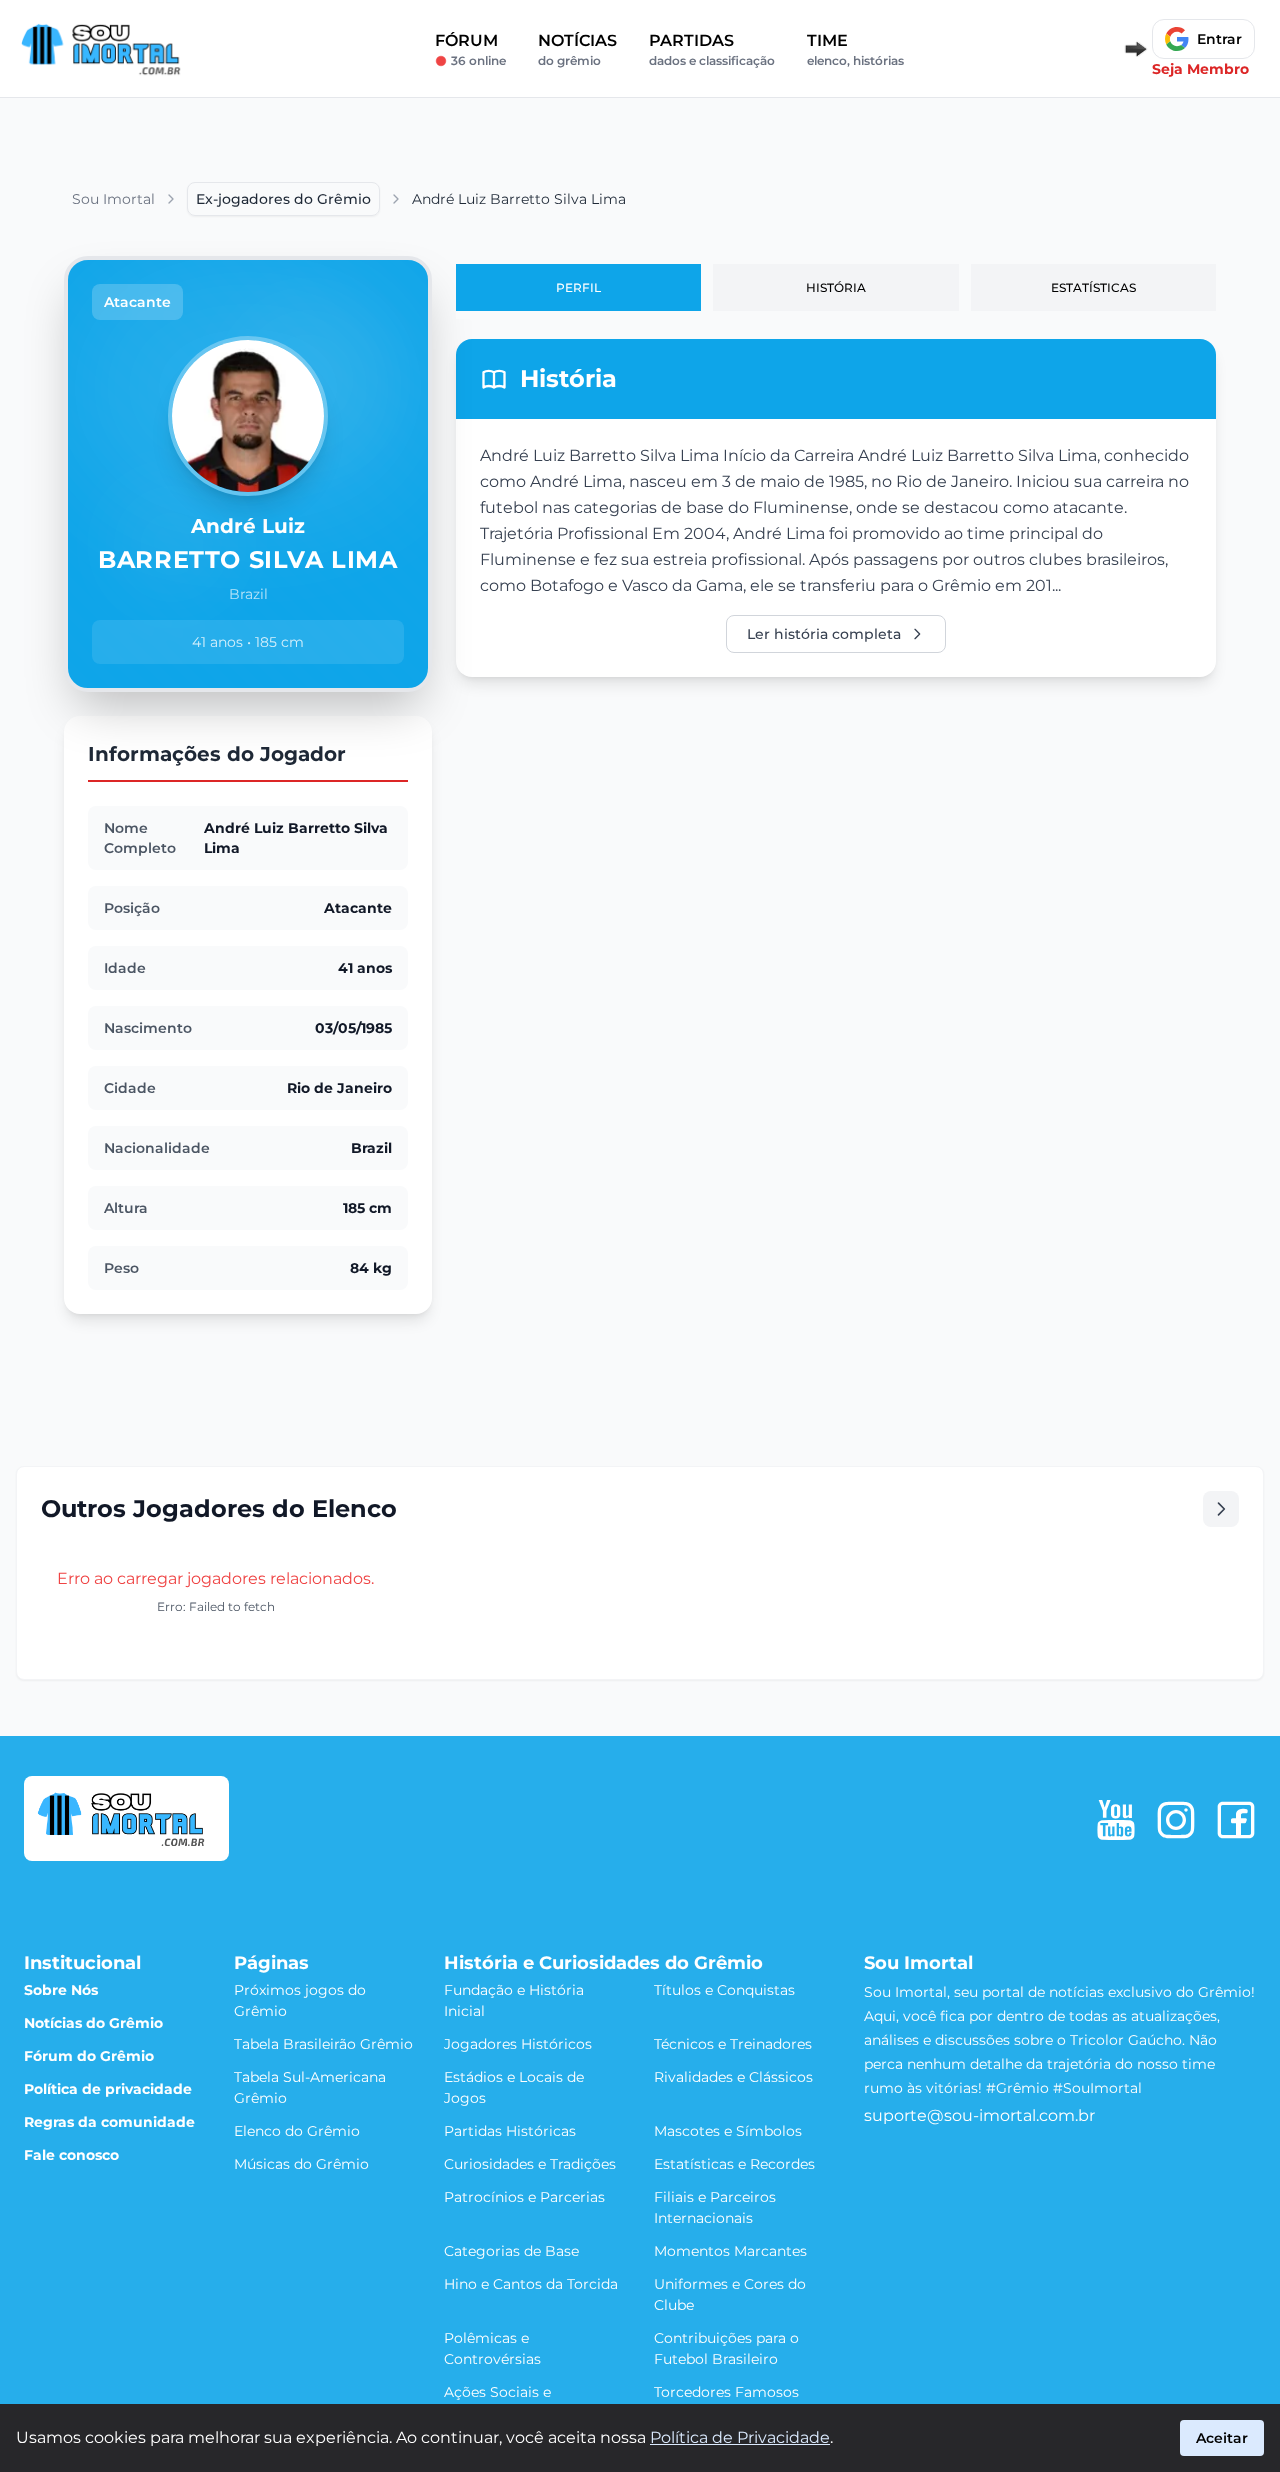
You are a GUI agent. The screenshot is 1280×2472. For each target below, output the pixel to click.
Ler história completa (824, 634)
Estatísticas (1093, 287)
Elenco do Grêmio (297, 2131)
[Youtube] (1116, 1820)
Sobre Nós (61, 1990)
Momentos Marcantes (730, 2251)
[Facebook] (1236, 1820)
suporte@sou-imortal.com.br (979, 2115)
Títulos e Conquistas (724, 1990)
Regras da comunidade (109, 2122)
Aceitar (1222, 2438)
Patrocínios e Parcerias (524, 2197)
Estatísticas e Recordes (734, 2164)
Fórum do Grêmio (89, 2056)
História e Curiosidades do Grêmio (603, 1963)
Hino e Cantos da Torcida (531, 2284)
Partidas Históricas (510, 2131)
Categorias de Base (511, 2251)
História (836, 287)
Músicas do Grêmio (301, 2164)
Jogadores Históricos (518, 2044)
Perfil (578, 287)
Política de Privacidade (740, 2437)
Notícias (577, 49)
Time (855, 49)
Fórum (470, 49)
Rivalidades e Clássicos (733, 2077)
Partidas (712, 49)
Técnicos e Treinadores (733, 2044)
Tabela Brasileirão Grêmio (323, 2044)
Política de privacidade (108, 2089)
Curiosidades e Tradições (530, 2164)
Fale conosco (71, 2155)
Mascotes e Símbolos (728, 2131)
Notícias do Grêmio (93, 2023)
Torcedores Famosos (726, 2392)
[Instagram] (1176, 1820)
